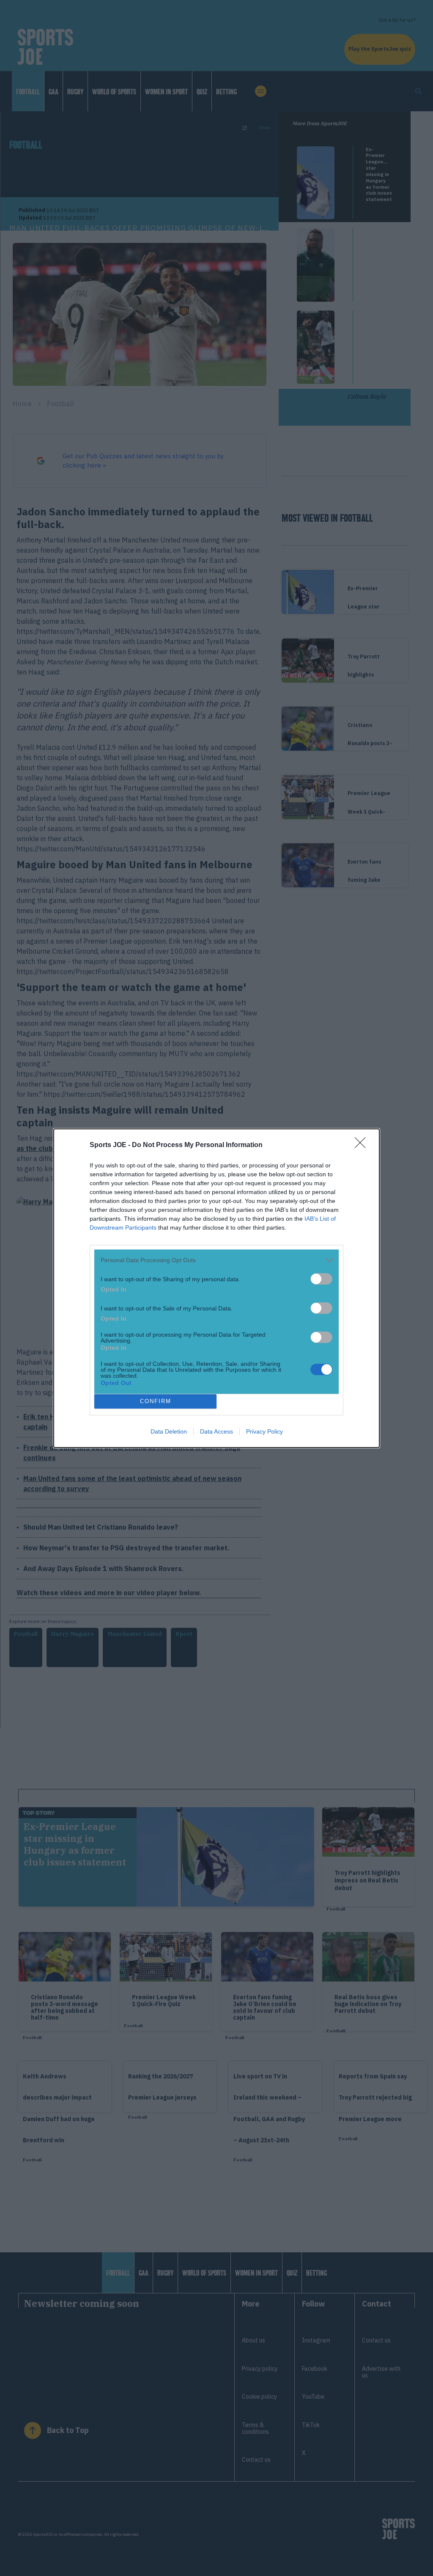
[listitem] (216, 1260)
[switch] (321, 1279)
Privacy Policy (264, 1431)
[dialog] (216, 1288)
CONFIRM (156, 1401)
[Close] (363, 1145)
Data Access (216, 1431)
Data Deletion (169, 1431)
